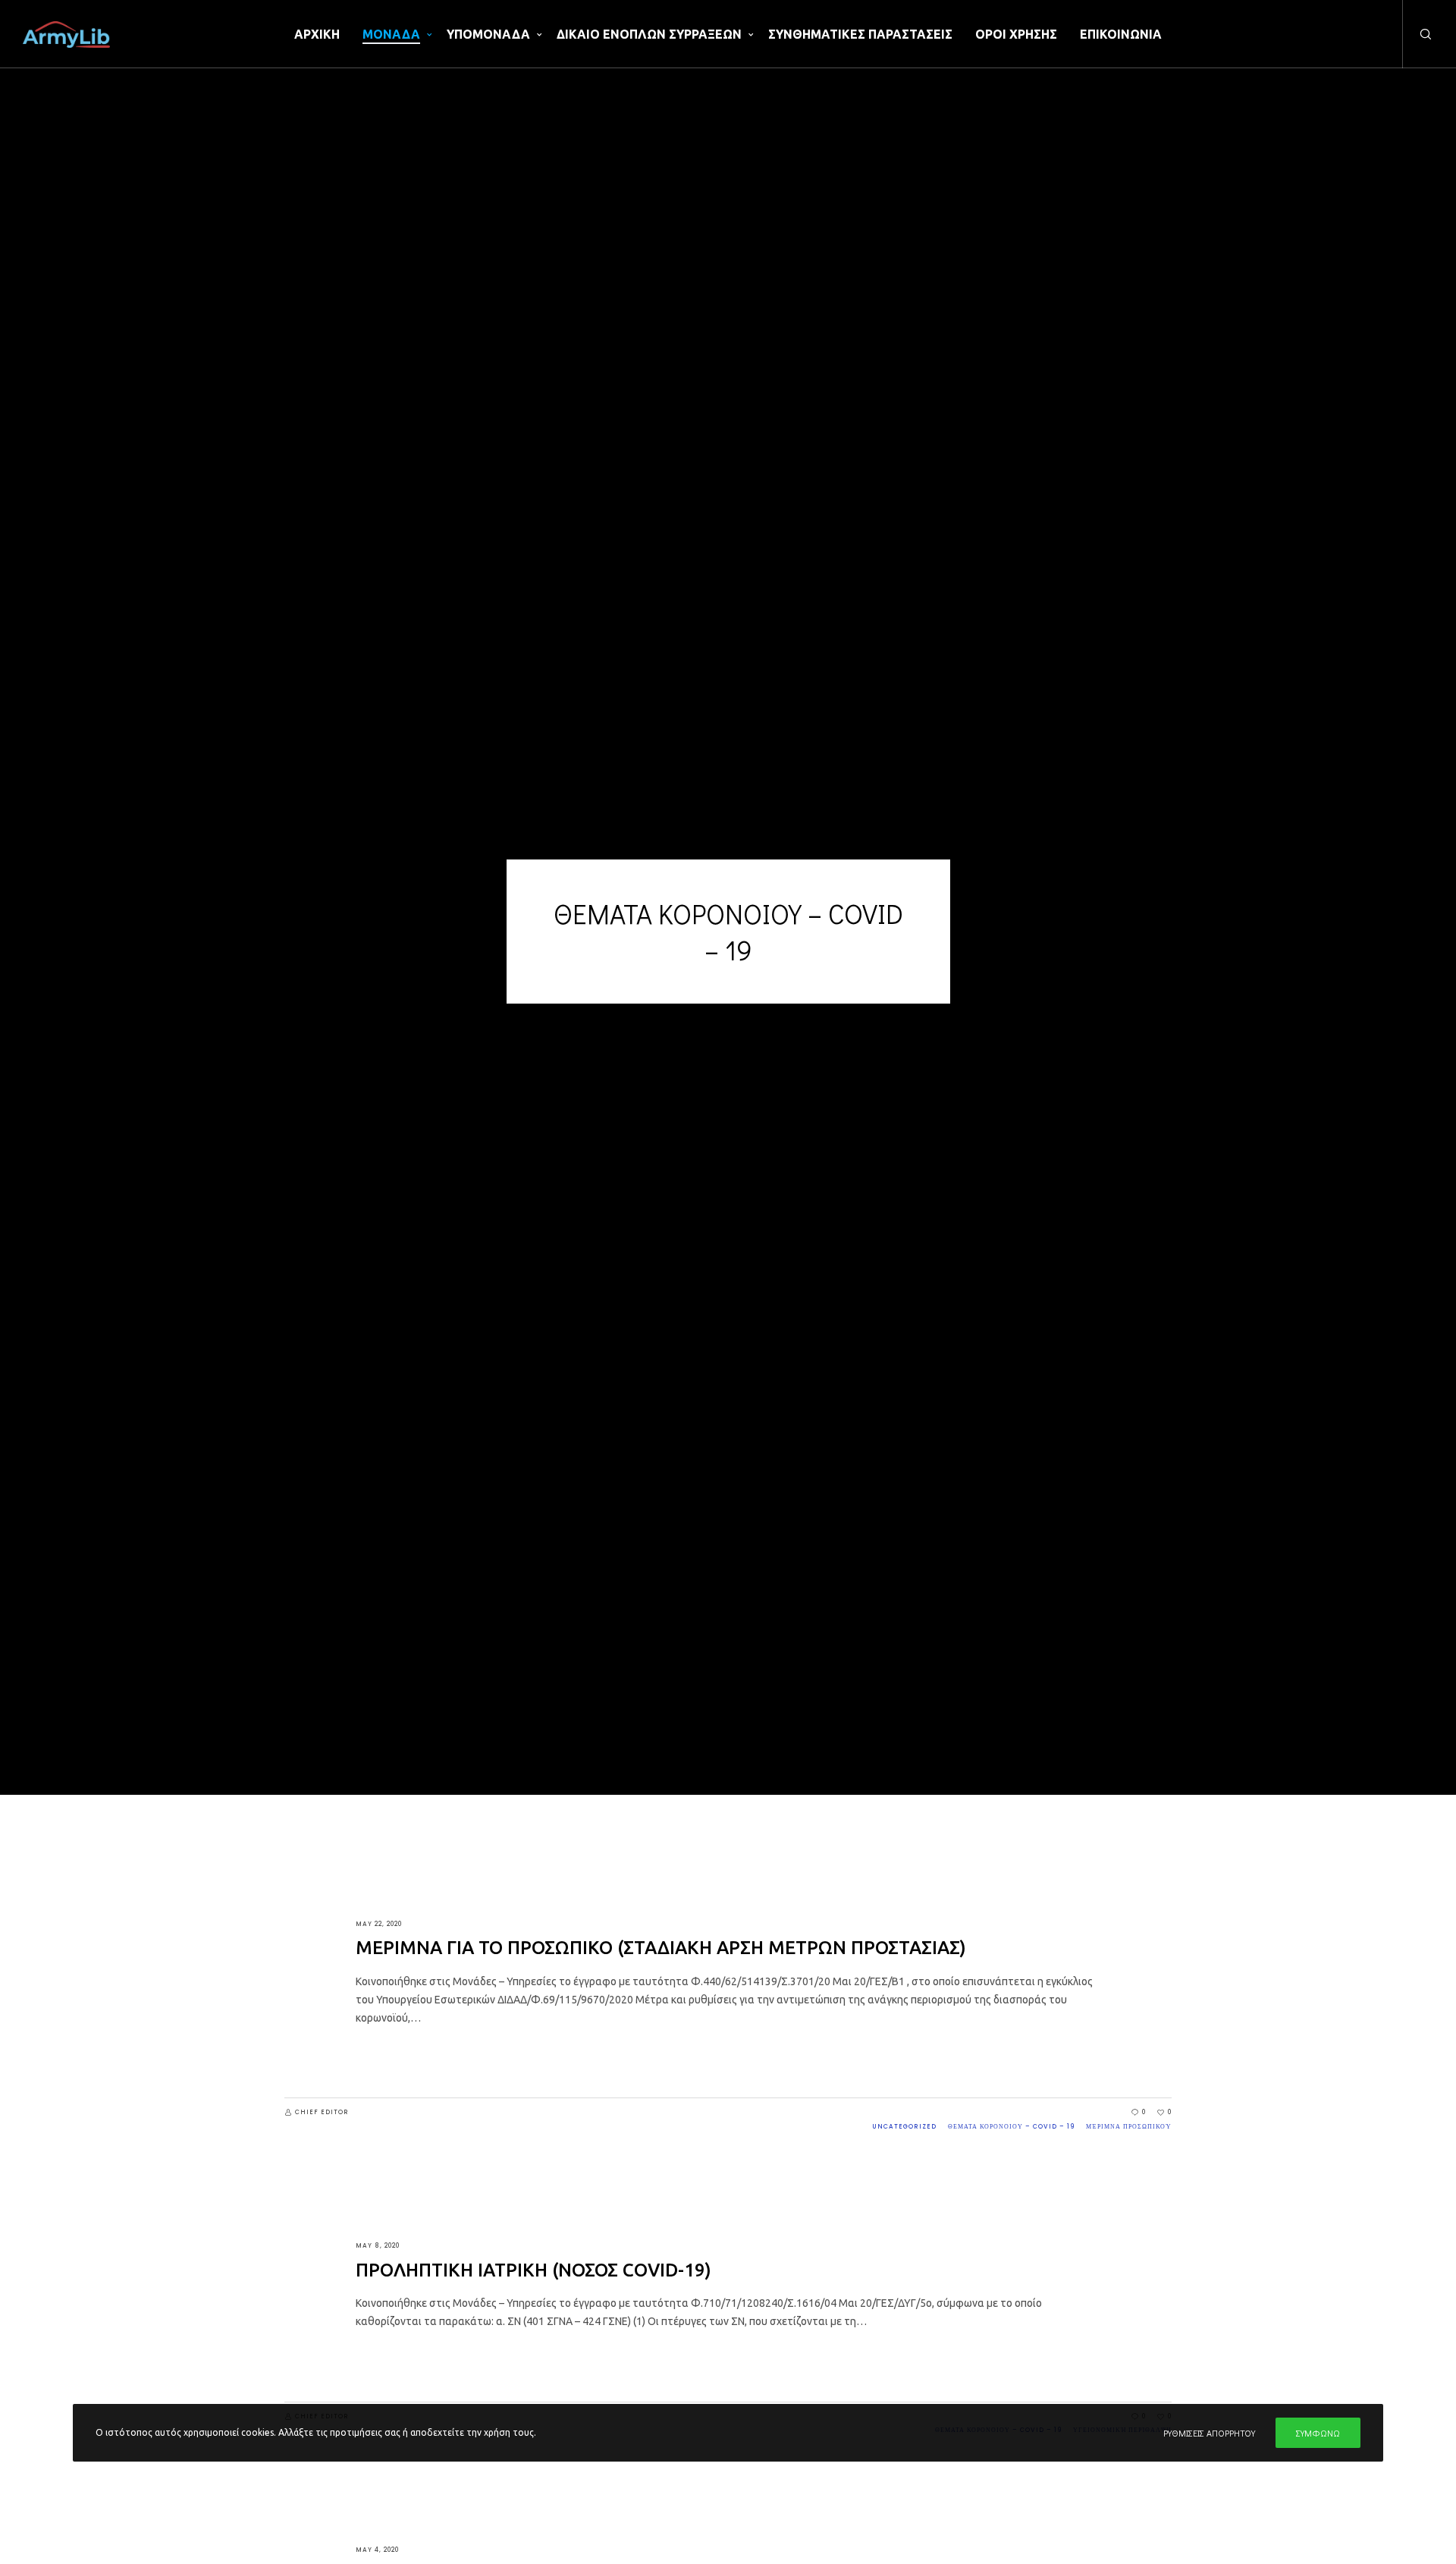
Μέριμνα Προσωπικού (1129, 2127)
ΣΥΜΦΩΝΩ (1318, 2433)
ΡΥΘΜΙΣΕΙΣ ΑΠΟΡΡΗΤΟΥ (1209, 2433)
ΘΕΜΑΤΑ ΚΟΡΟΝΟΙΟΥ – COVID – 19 (1011, 2127)
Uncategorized (904, 2127)
